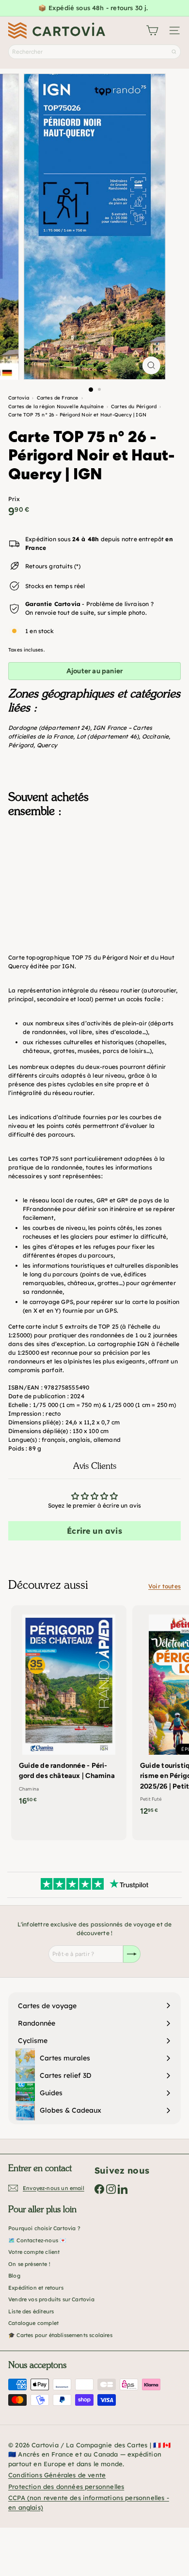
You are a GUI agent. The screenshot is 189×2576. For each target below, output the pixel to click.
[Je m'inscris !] (132, 1954)
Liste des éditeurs (31, 2311)
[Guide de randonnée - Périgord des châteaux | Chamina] (69, 1708)
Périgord (21, 745)
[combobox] (94, 52)
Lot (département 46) (108, 736)
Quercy (47, 745)
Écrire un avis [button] (94, 1531)
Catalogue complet (33, 2323)
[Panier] (152, 30)
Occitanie (156, 736)
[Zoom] (151, 365)
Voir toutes (165, 1586)
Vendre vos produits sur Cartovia (51, 2299)
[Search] (174, 52)
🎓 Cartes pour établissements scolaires (60, 2335)
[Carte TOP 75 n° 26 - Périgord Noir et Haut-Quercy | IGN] (94, 873)
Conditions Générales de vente (57, 2475)
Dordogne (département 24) (49, 728)
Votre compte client (34, 2252)
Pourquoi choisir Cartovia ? (44, 2228)
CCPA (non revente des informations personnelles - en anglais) (89, 2502)
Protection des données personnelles (66, 2487)
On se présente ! (29, 2264)
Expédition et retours (36, 2288)
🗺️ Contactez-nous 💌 (37, 2240)
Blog (14, 2276)
